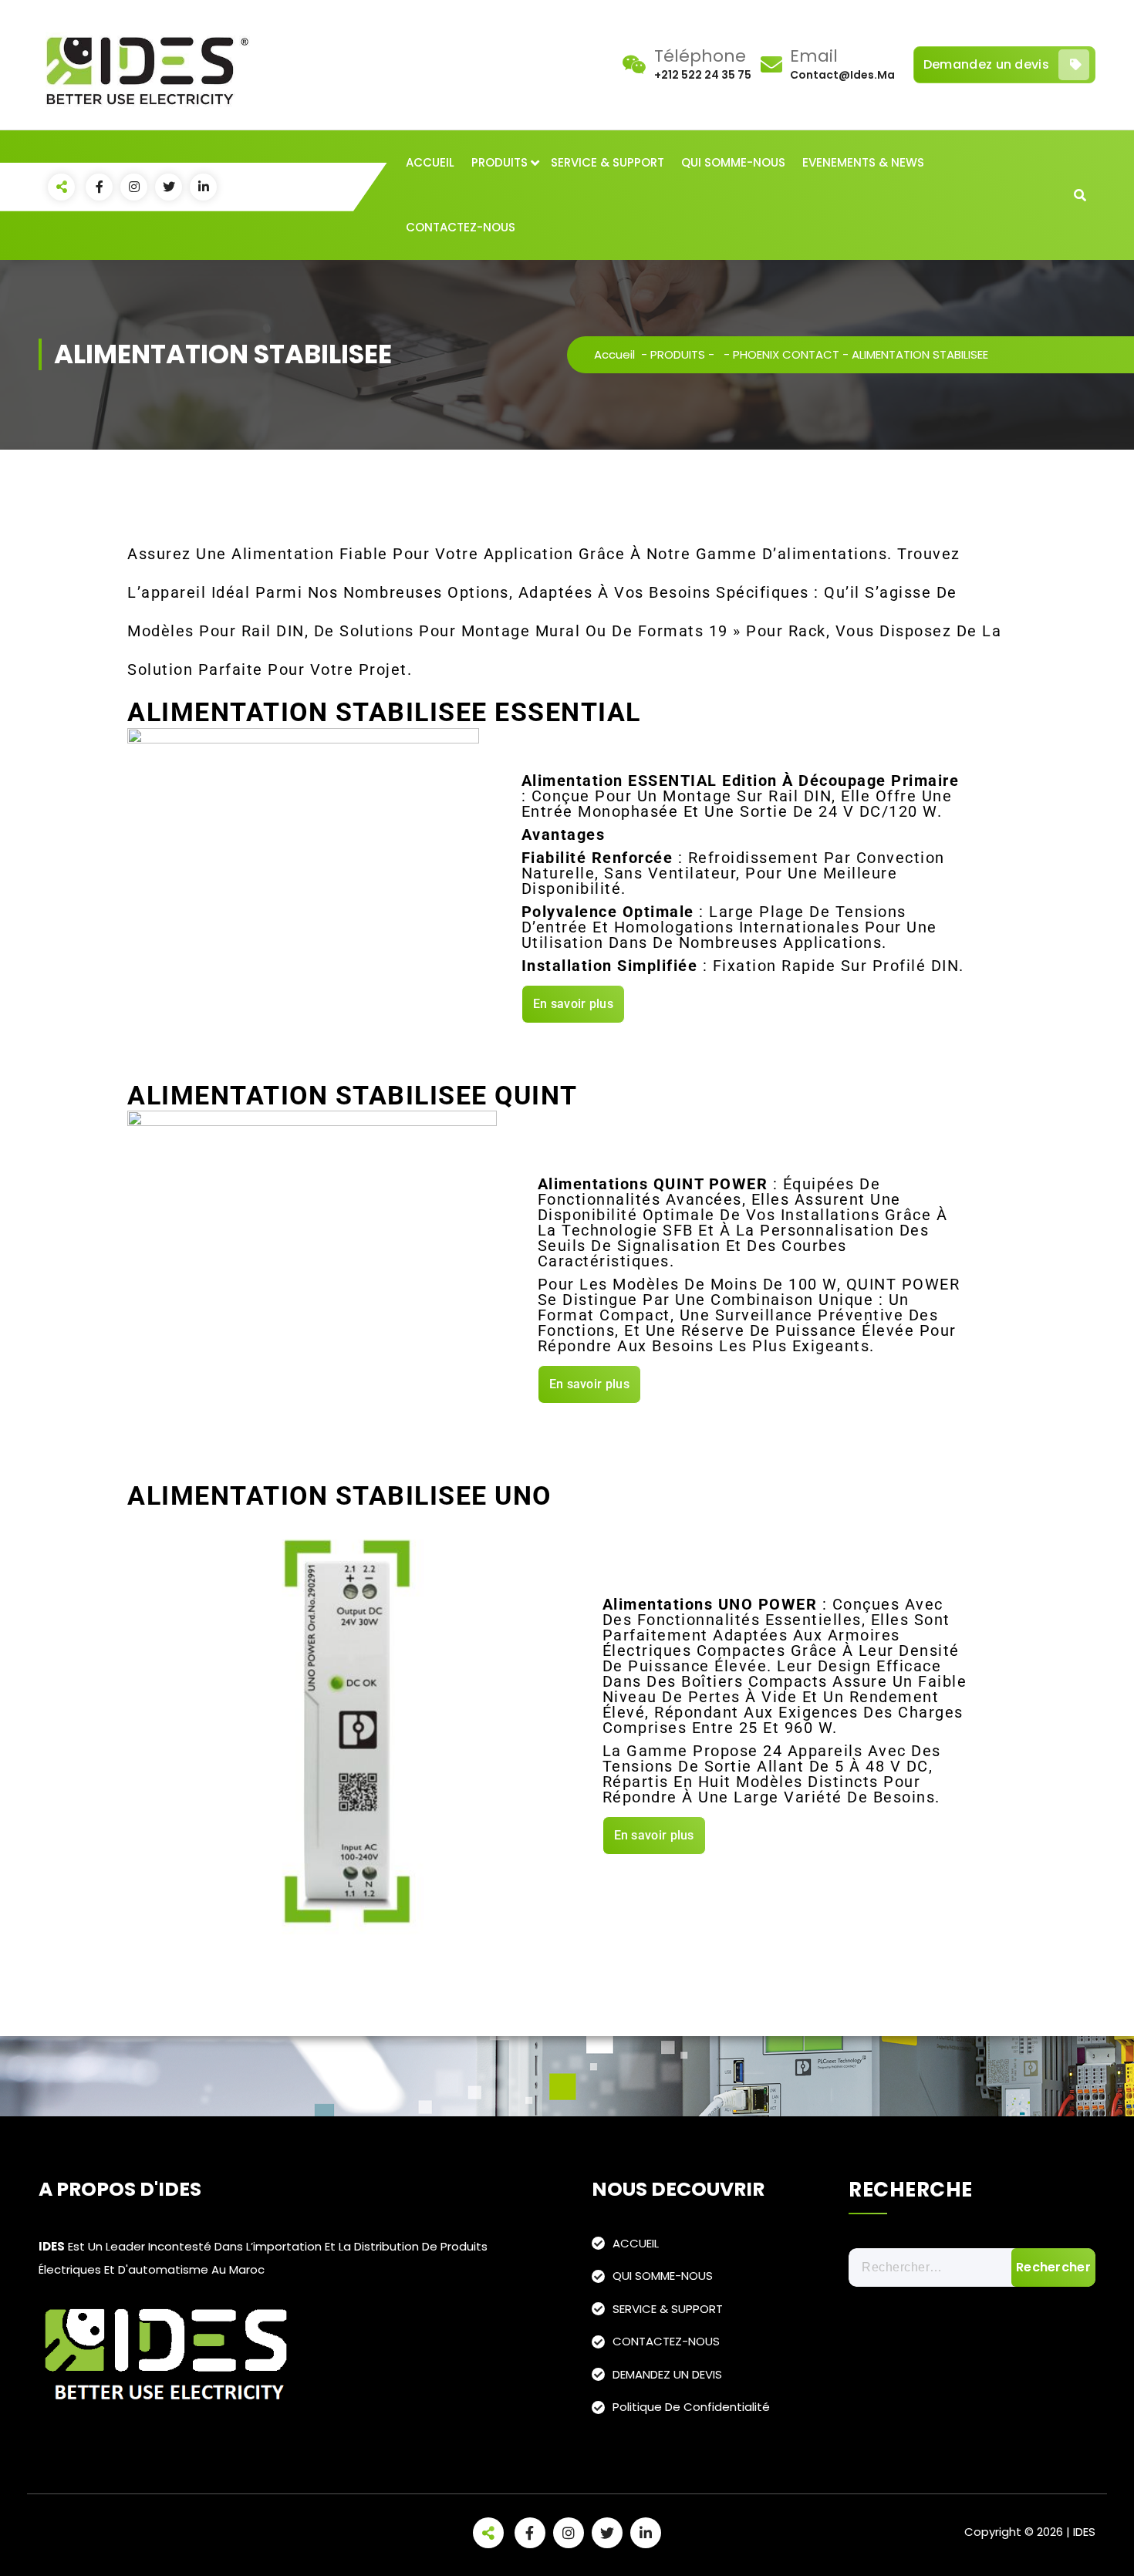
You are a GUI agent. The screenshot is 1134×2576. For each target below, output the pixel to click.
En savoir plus (573, 1004)
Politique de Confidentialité (691, 2407)
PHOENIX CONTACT (786, 354)
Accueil (614, 354)
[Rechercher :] (972, 2267)
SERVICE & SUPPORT (607, 162)
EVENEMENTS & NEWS (863, 162)
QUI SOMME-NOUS (733, 162)
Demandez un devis (986, 64)
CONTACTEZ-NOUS (461, 227)
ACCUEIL (430, 162)
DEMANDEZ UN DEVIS (667, 2374)
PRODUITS (499, 162)
